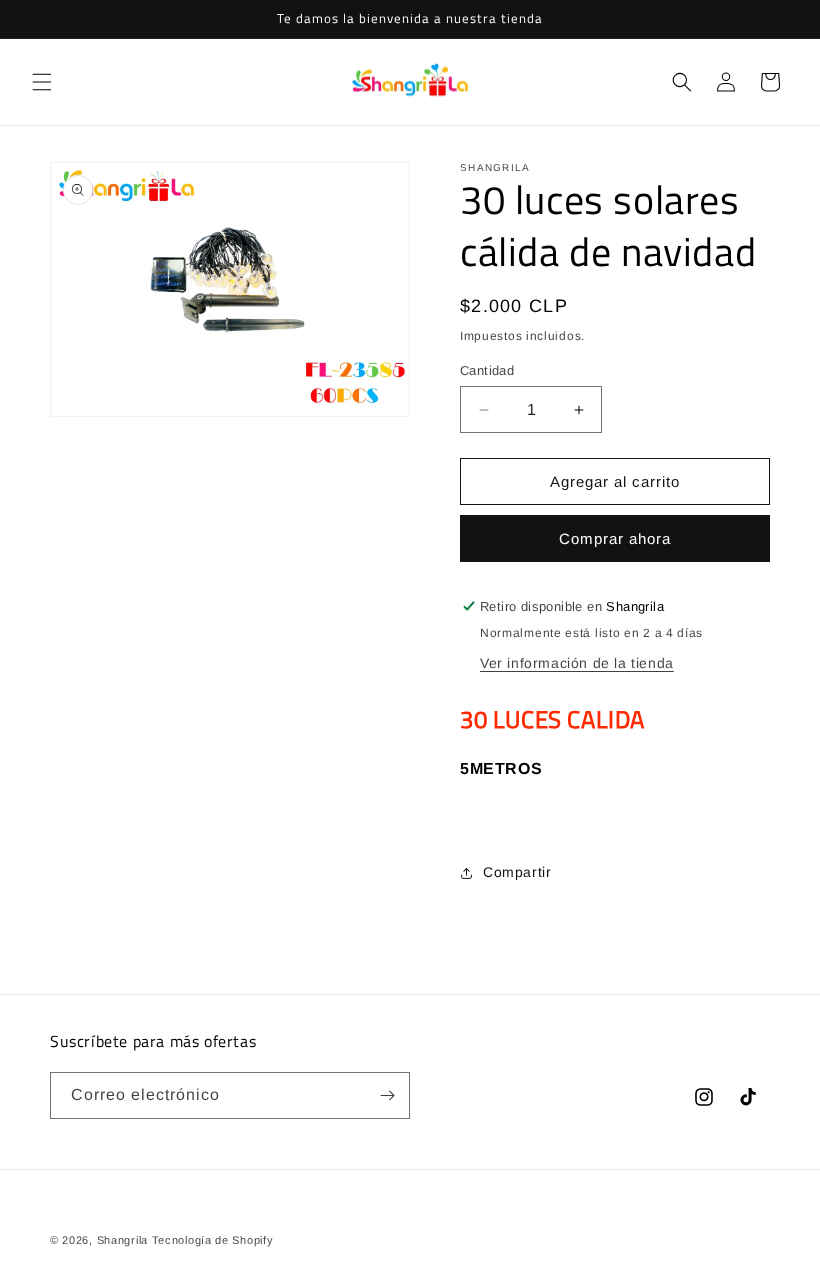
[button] (42, 82)
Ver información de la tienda (577, 663)
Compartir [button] (517, 872)
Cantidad (487, 370)
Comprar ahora (615, 538)
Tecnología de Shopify (213, 1240)
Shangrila (122, 1240)
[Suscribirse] (387, 1095)
